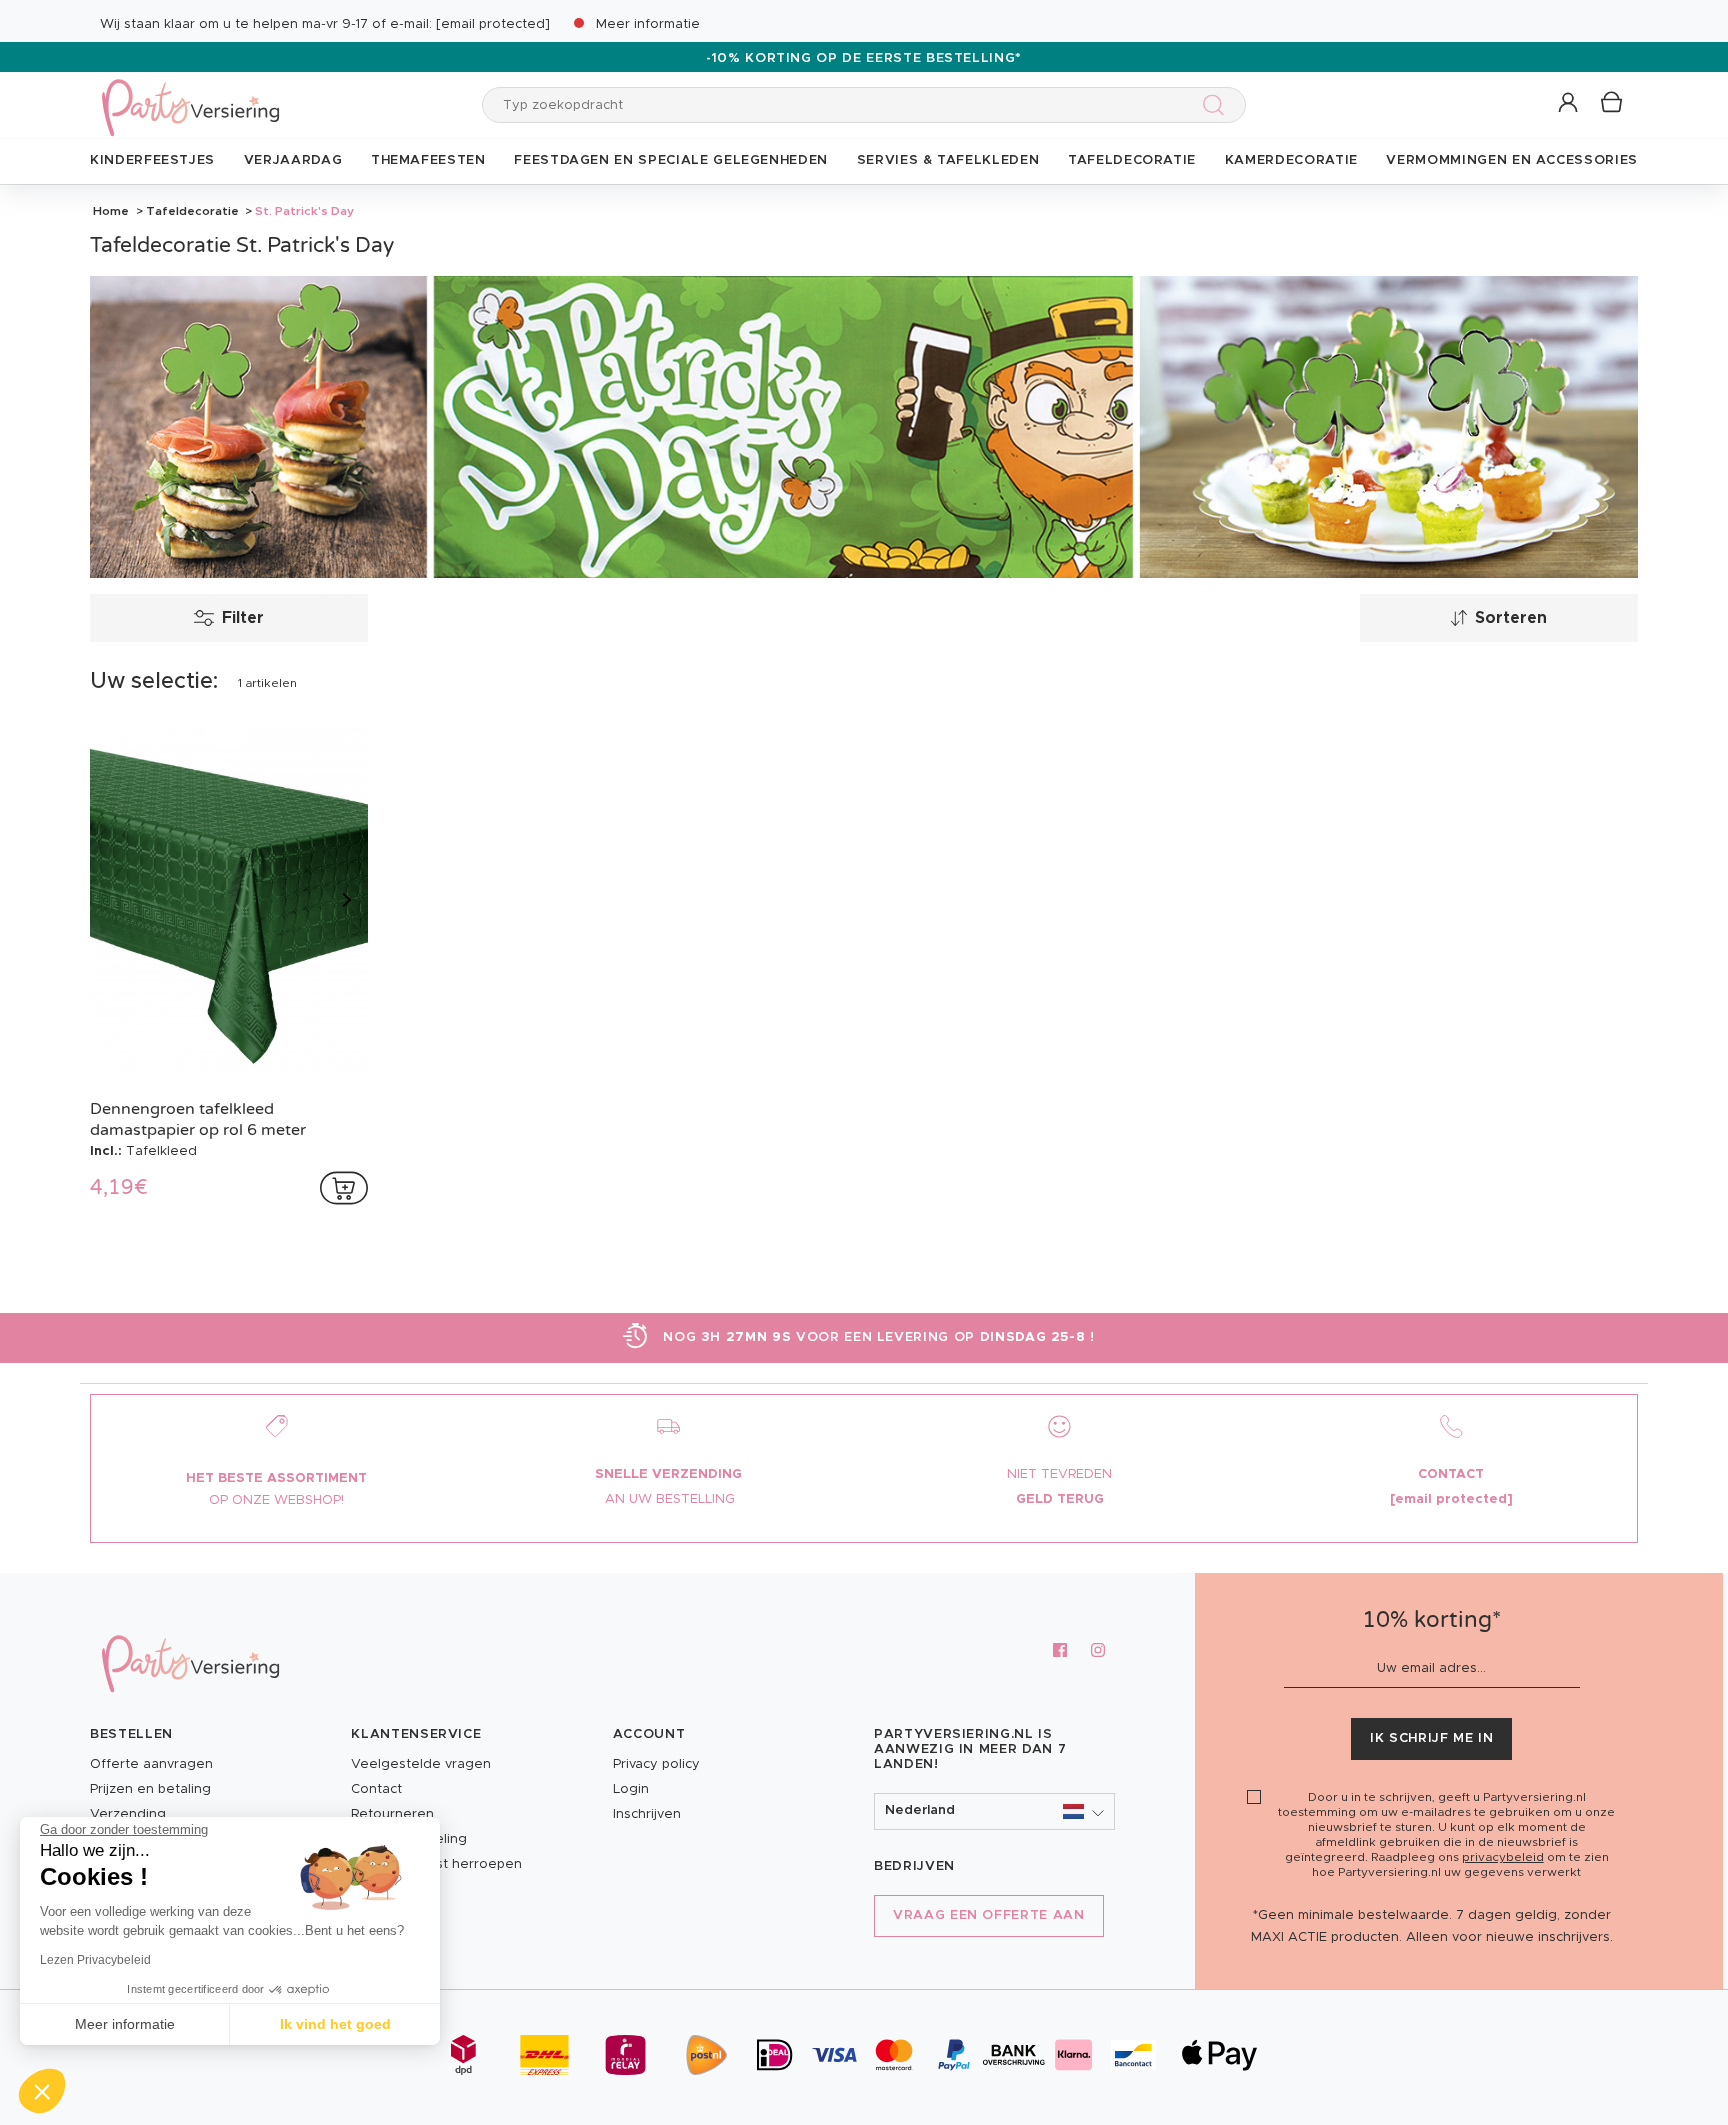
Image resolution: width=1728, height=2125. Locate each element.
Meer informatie (648, 24)
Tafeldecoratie (192, 211)
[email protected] (493, 24)
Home (111, 211)
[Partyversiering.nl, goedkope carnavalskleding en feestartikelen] (190, 94)
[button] (1569, 103)
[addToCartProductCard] (344, 1188)
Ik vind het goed (335, 2024)
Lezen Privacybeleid (95, 1960)
